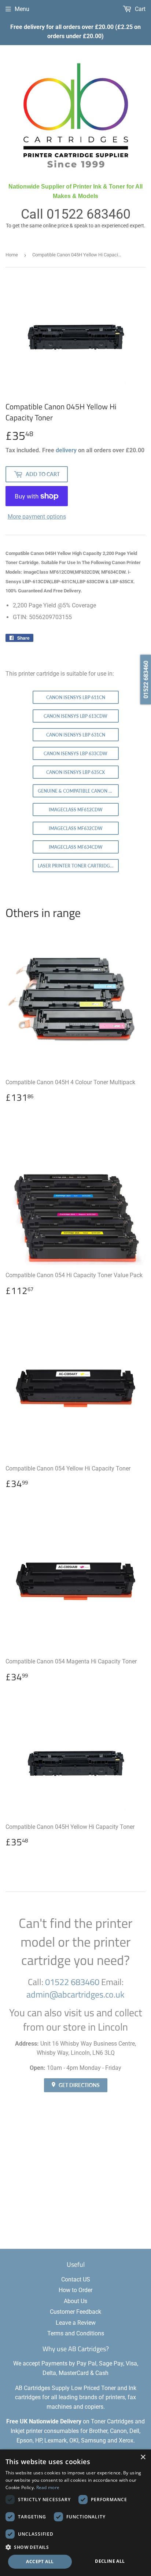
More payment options (37, 517)
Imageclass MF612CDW (76, 810)
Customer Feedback (75, 2312)
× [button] (143, 2457)
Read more (48, 2487)
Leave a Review (76, 2323)
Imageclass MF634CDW (76, 847)
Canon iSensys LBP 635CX (75, 772)
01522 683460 (89, 214)
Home (12, 255)
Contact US (76, 2279)
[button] (75, 2547)
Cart (139, 9)
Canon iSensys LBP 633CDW (75, 754)
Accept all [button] (40, 2562)
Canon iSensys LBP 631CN (76, 735)
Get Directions (79, 2085)
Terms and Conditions (76, 2333)
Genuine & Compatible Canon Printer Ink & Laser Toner (78, 791)
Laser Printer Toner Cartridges (76, 866)
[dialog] (75, 2513)
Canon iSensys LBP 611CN (76, 697)
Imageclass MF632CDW (76, 828)
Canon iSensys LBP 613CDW (75, 716)
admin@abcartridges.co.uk (75, 1994)
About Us (75, 2301)
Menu (22, 9)
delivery (66, 450)
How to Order (75, 2290)
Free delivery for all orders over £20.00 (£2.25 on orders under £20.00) (75, 32)
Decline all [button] (110, 2561)
